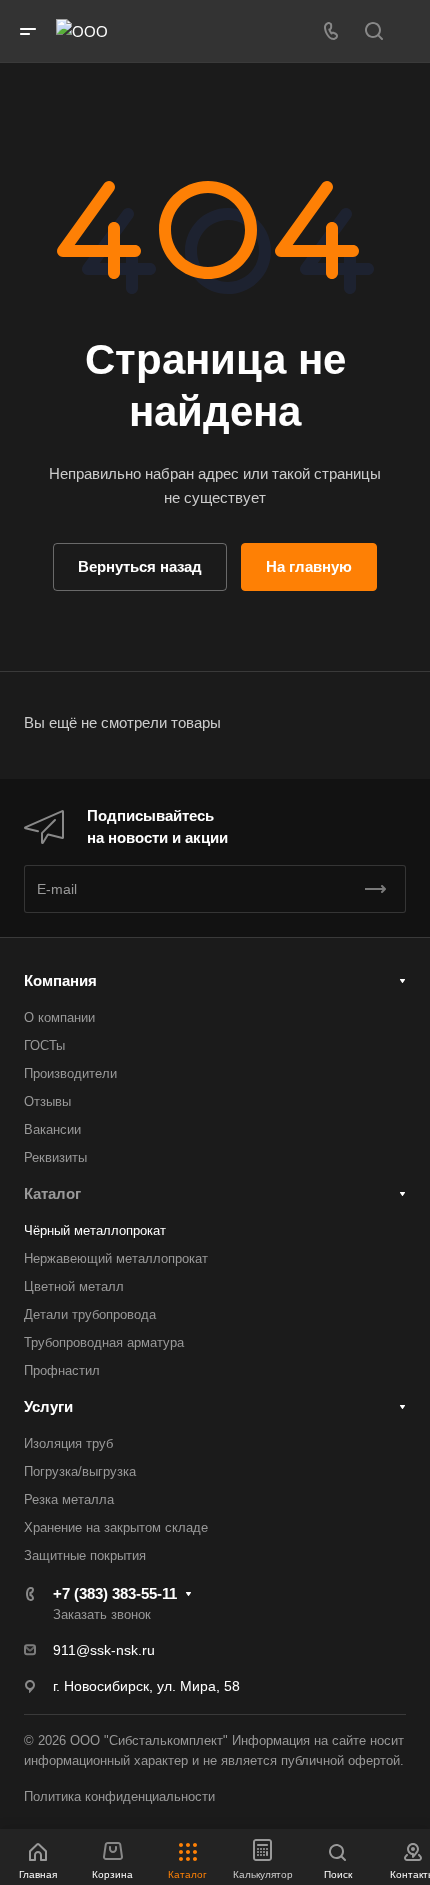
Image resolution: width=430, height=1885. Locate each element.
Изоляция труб (68, 1443)
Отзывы (47, 1101)
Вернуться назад (140, 566)
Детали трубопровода (90, 1314)
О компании (59, 1017)
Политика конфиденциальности (119, 1796)
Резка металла (69, 1499)
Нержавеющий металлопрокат (116, 1258)
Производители (70, 1073)
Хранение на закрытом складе (116, 1527)
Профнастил (62, 1370)
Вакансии (52, 1129)
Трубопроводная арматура (104, 1342)
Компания (60, 980)
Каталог (52, 1193)
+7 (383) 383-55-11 (115, 1593)
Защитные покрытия (85, 1555)
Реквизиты (55, 1157)
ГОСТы (44, 1045)
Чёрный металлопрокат (95, 1230)
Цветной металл (74, 1286)
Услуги (48, 1406)
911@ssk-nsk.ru (104, 1650)
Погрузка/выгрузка (80, 1471)
